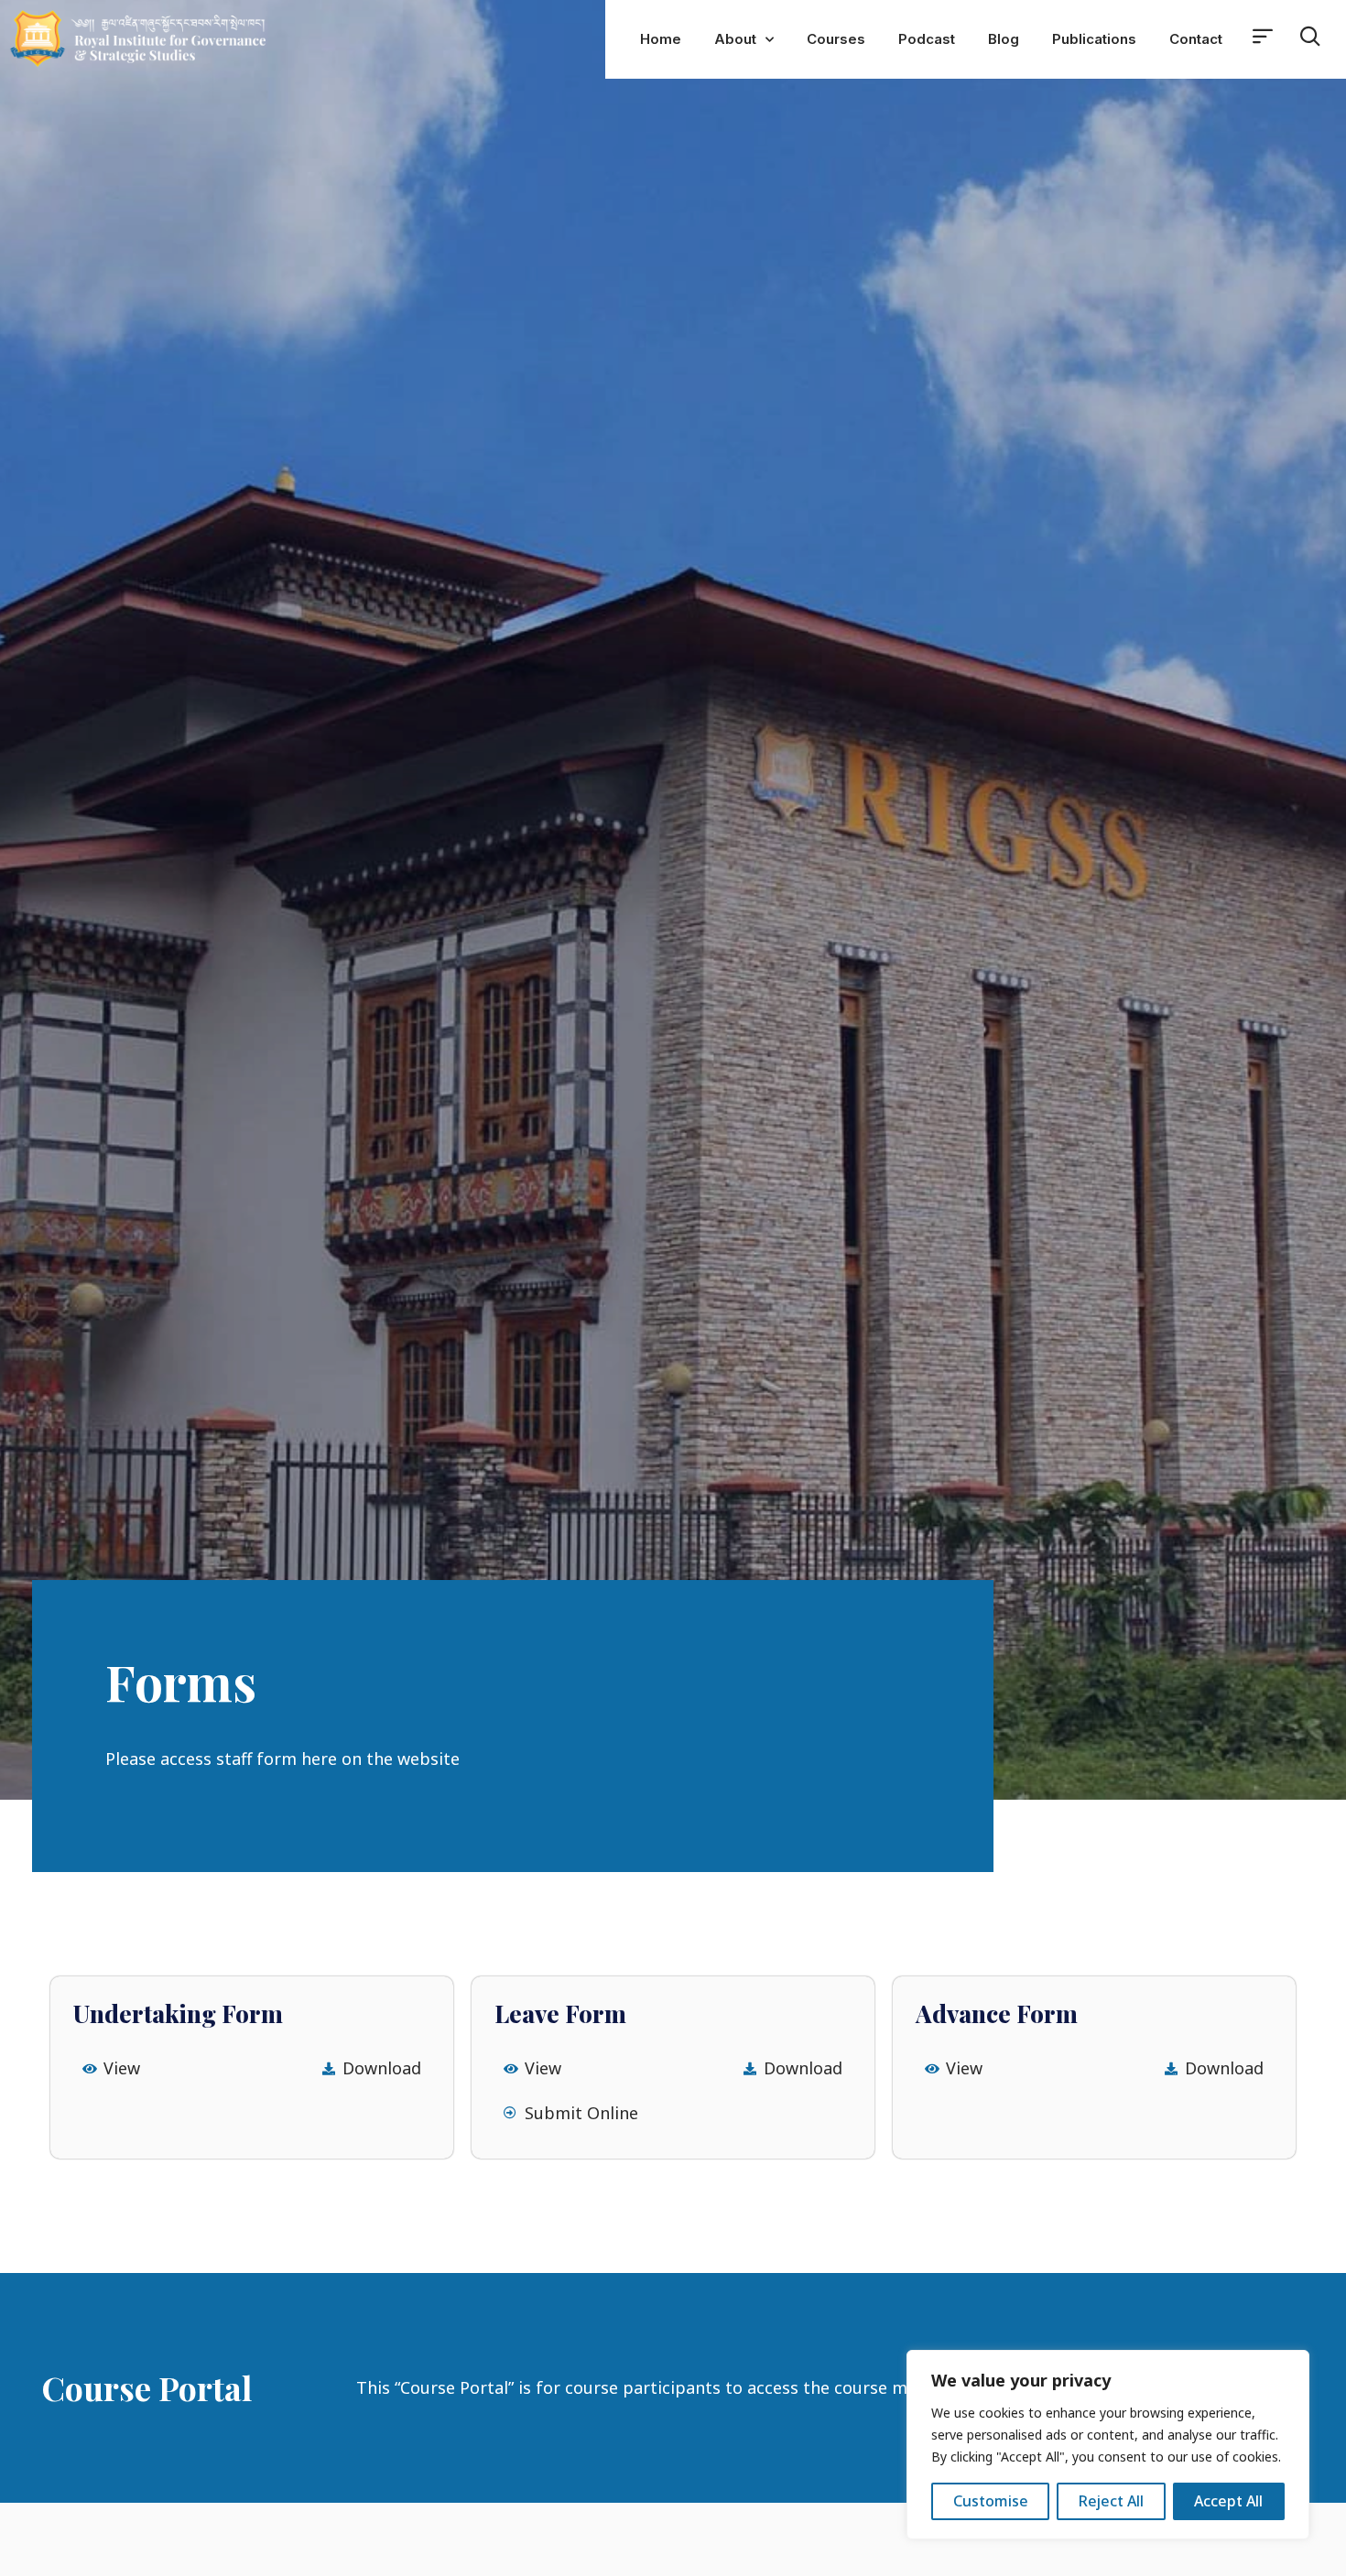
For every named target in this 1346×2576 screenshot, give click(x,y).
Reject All (1111, 2501)
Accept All (1228, 2501)
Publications (1094, 39)
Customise (991, 2501)
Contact (1196, 39)
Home (661, 39)
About (735, 39)
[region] (1108, 2445)
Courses (836, 39)
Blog (1004, 39)
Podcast (927, 39)
